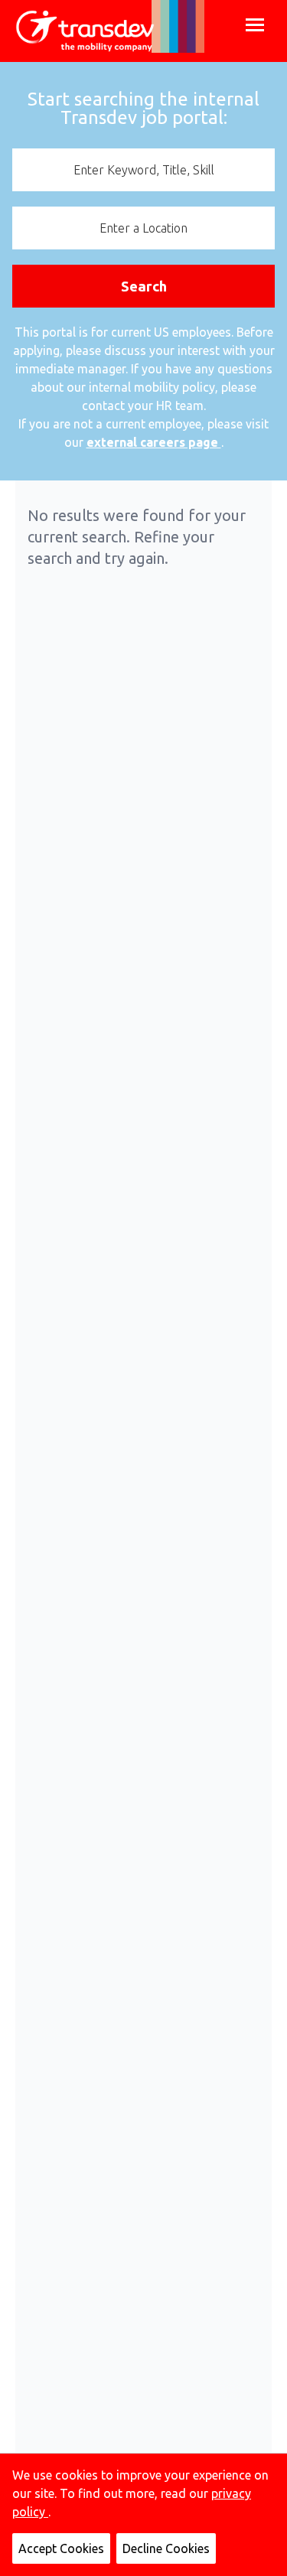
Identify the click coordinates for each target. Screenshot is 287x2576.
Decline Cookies (166, 2548)
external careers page (154, 442)
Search (144, 286)
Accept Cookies (61, 2548)
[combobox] (143, 170)
